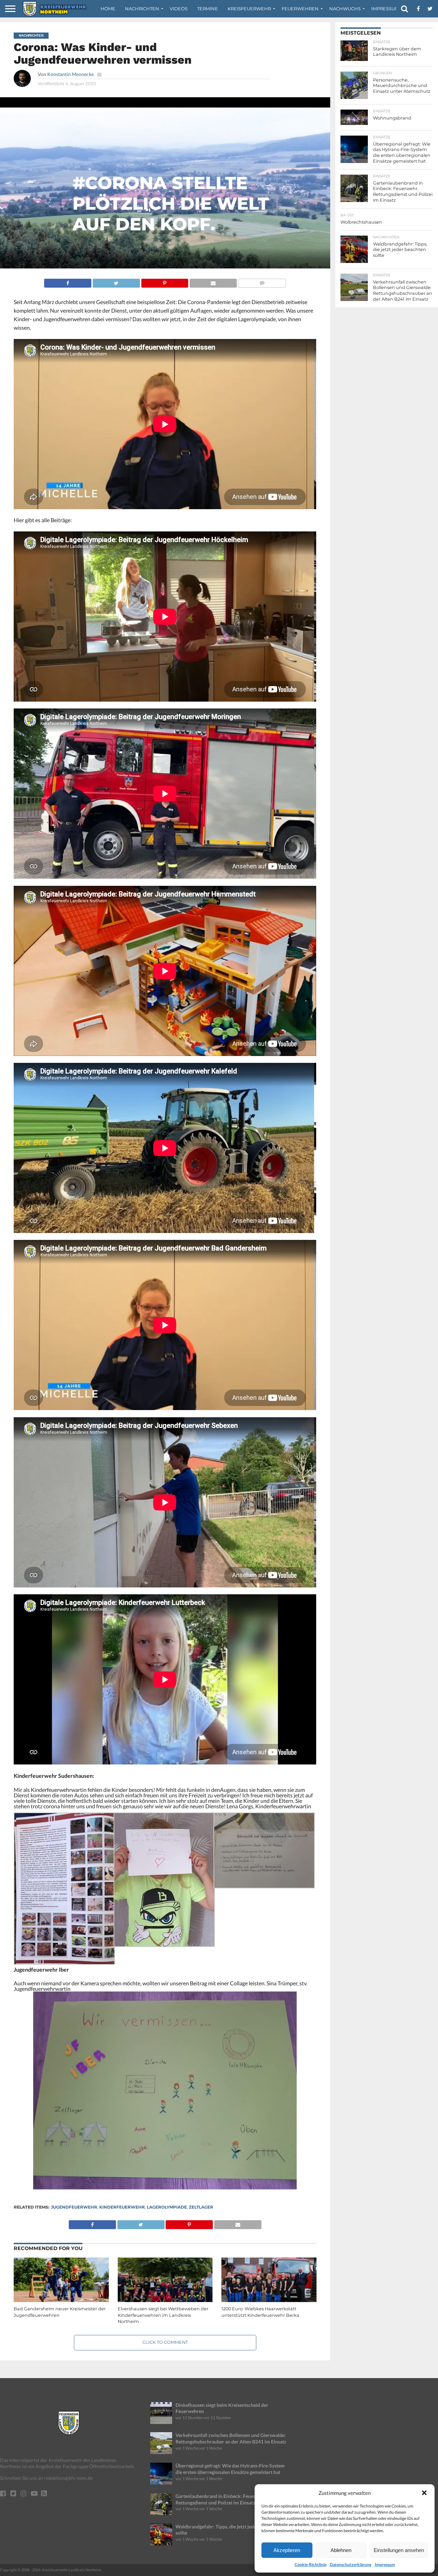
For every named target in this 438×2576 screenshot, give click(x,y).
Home (108, 9)
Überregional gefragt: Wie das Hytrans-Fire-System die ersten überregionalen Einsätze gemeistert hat (230, 2469)
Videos (179, 9)
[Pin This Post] (165, 281)
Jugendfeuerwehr (74, 2207)
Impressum (385, 2565)
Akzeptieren (287, 2550)
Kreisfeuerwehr (249, 9)
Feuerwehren (300, 9)
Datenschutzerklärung (351, 2565)
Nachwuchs (345, 9)
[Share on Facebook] (68, 281)
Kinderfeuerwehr (122, 2207)
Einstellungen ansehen (399, 2550)
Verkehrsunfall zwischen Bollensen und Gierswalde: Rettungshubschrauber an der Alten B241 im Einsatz (231, 2438)
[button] (424, 2493)
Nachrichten (142, 9)
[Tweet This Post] (116, 281)
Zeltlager (201, 2207)
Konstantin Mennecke (70, 74)
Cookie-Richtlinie (311, 2565)
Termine (208, 9)
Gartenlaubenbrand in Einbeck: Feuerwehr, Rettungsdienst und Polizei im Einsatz (221, 2499)
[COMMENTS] (262, 281)
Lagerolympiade (167, 2207)
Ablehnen (341, 2550)
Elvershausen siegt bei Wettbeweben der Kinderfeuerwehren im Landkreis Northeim (163, 2315)
